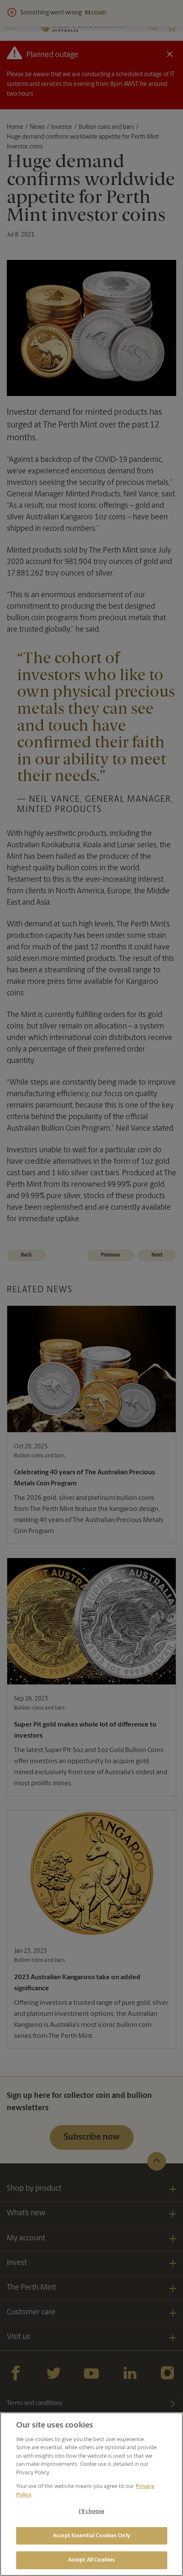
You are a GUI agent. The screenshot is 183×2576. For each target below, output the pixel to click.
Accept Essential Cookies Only (91, 2536)
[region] (91, 2494)
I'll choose (91, 2512)
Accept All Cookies (91, 2560)
